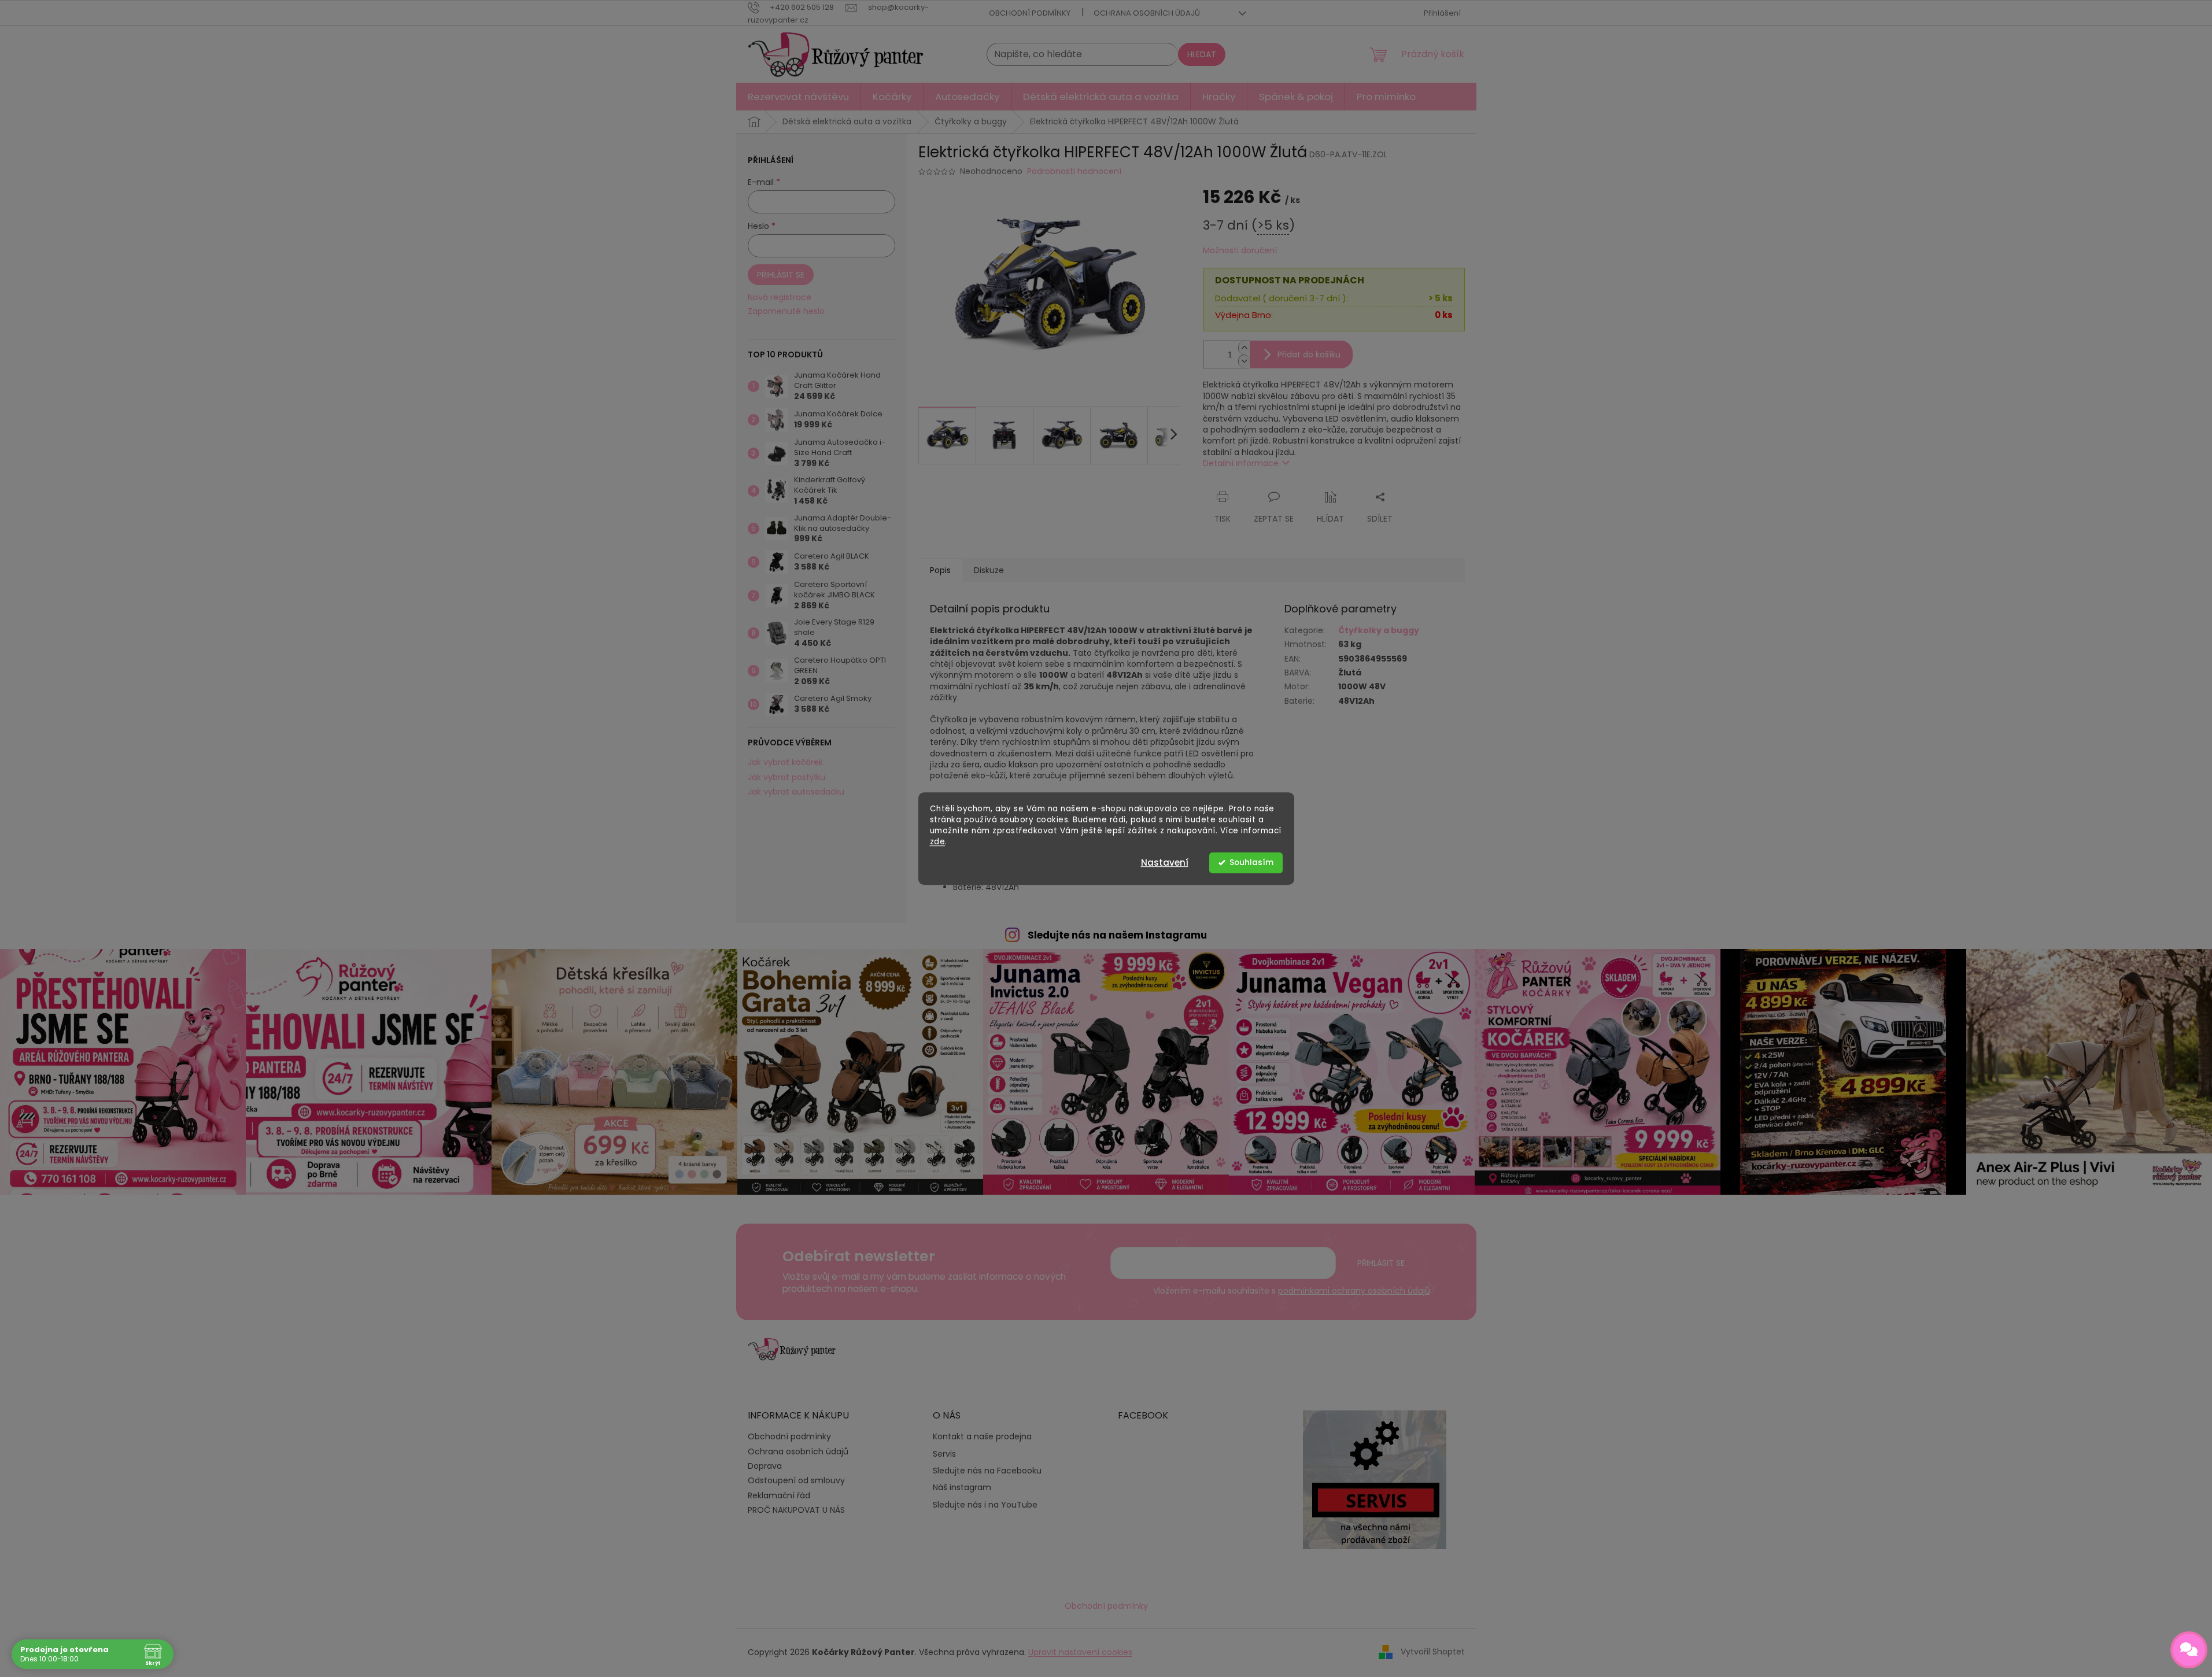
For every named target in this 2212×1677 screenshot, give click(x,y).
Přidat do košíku (1309, 354)
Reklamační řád (779, 1495)
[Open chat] (2189, 1650)
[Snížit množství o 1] (1244, 361)
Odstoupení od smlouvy (796, 1480)
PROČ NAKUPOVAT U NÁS (796, 1510)
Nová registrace (780, 298)
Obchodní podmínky (1030, 13)
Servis (944, 1454)
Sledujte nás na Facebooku (987, 1471)
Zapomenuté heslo (786, 311)
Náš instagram (962, 1488)
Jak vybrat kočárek (785, 762)
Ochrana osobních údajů (1147, 13)
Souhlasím (1251, 862)
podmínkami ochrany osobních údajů (1354, 1291)
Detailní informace (1241, 463)
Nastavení (1165, 862)
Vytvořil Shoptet (1433, 1652)
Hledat (1202, 54)
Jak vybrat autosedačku (796, 792)
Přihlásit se (781, 275)
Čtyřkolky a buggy (1379, 630)
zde (938, 842)
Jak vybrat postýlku (786, 777)
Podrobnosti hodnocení (1074, 171)
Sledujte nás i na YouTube (985, 1505)
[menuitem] (798, 97)
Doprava (765, 1466)
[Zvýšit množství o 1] (1244, 348)
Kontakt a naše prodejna (982, 1437)
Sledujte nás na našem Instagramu (1117, 935)
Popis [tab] (940, 570)
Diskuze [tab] (989, 570)
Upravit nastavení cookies (1080, 1652)
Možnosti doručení (1240, 251)
